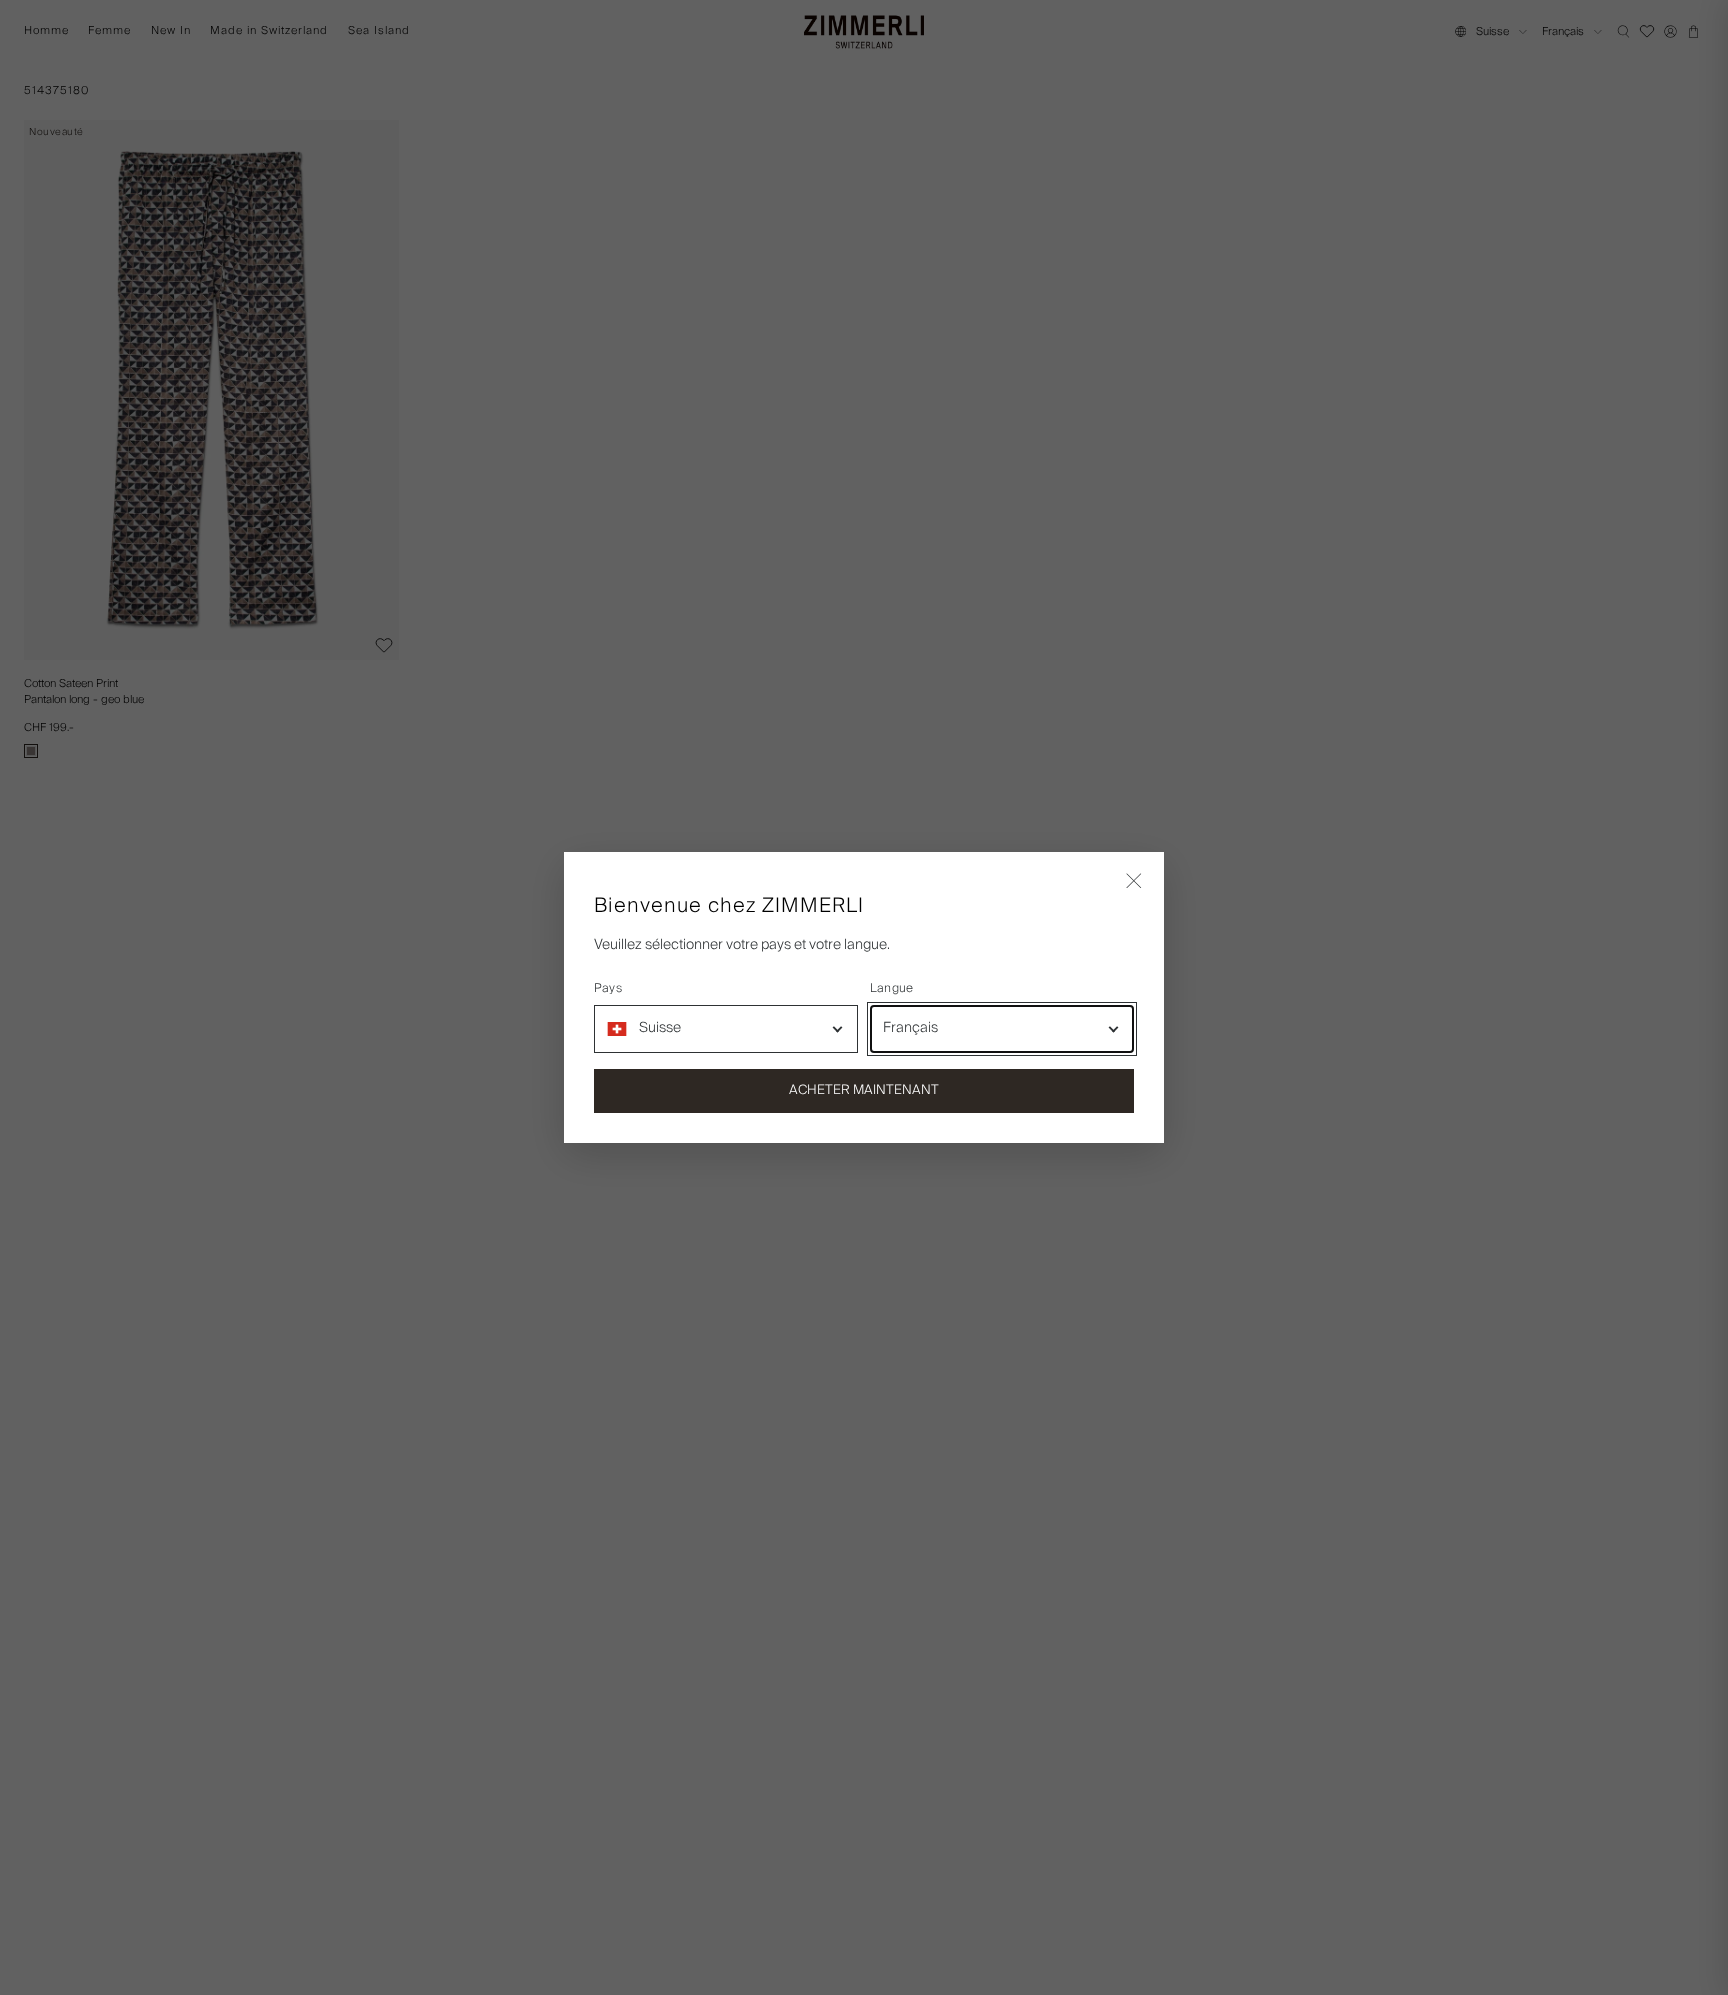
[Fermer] (1134, 882)
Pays (608, 989)
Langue (891, 989)
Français (910, 1028)
